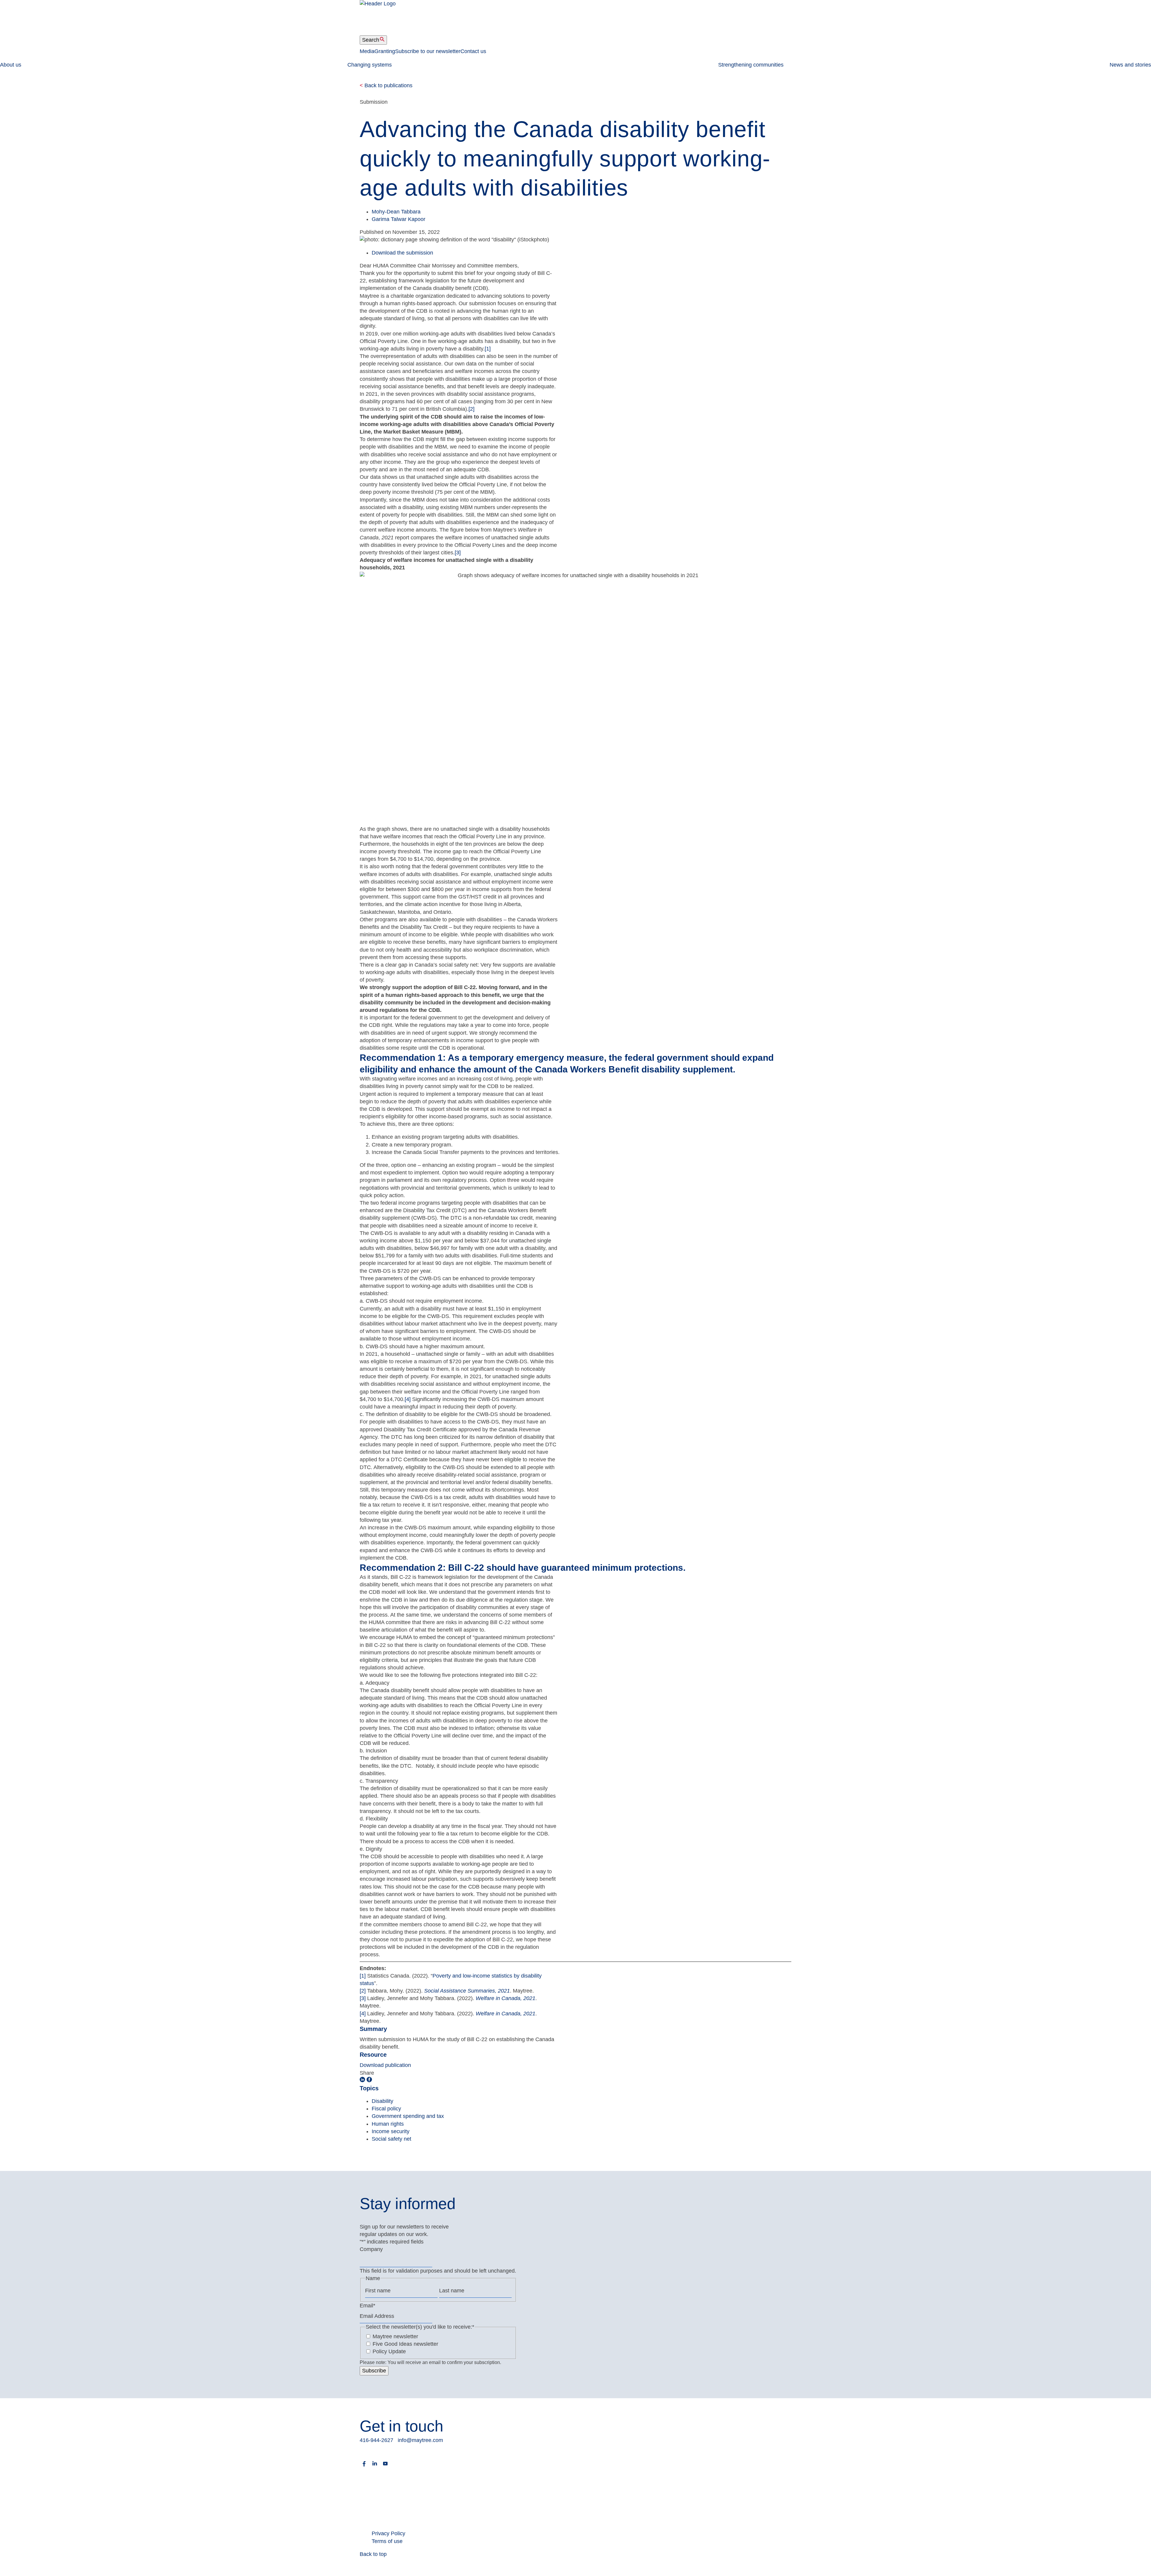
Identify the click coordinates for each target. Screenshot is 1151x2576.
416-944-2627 (376, 2440)
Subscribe (374, 2371)
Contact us (473, 51)
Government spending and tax (408, 2116)
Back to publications (386, 85)
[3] (458, 553)
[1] (488, 349)
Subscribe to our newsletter (428, 51)
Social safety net (391, 2139)
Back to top (373, 2554)
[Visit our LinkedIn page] (375, 2466)
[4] (408, 1399)
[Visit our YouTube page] (385, 2466)
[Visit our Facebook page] (364, 2466)
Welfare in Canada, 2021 (506, 1998)
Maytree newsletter (395, 2336)
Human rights (388, 2124)
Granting (385, 51)
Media (367, 51)
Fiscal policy (386, 2109)
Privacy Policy (388, 2533)
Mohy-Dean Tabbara (396, 212)
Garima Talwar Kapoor (399, 219)
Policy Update (389, 2351)
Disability (382, 2101)
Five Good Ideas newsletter (405, 2344)
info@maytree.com (420, 2440)
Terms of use (387, 2541)
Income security (391, 2131)
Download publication (385, 2065)
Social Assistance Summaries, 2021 (467, 1991)
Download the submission (402, 253)
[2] (471, 409)
